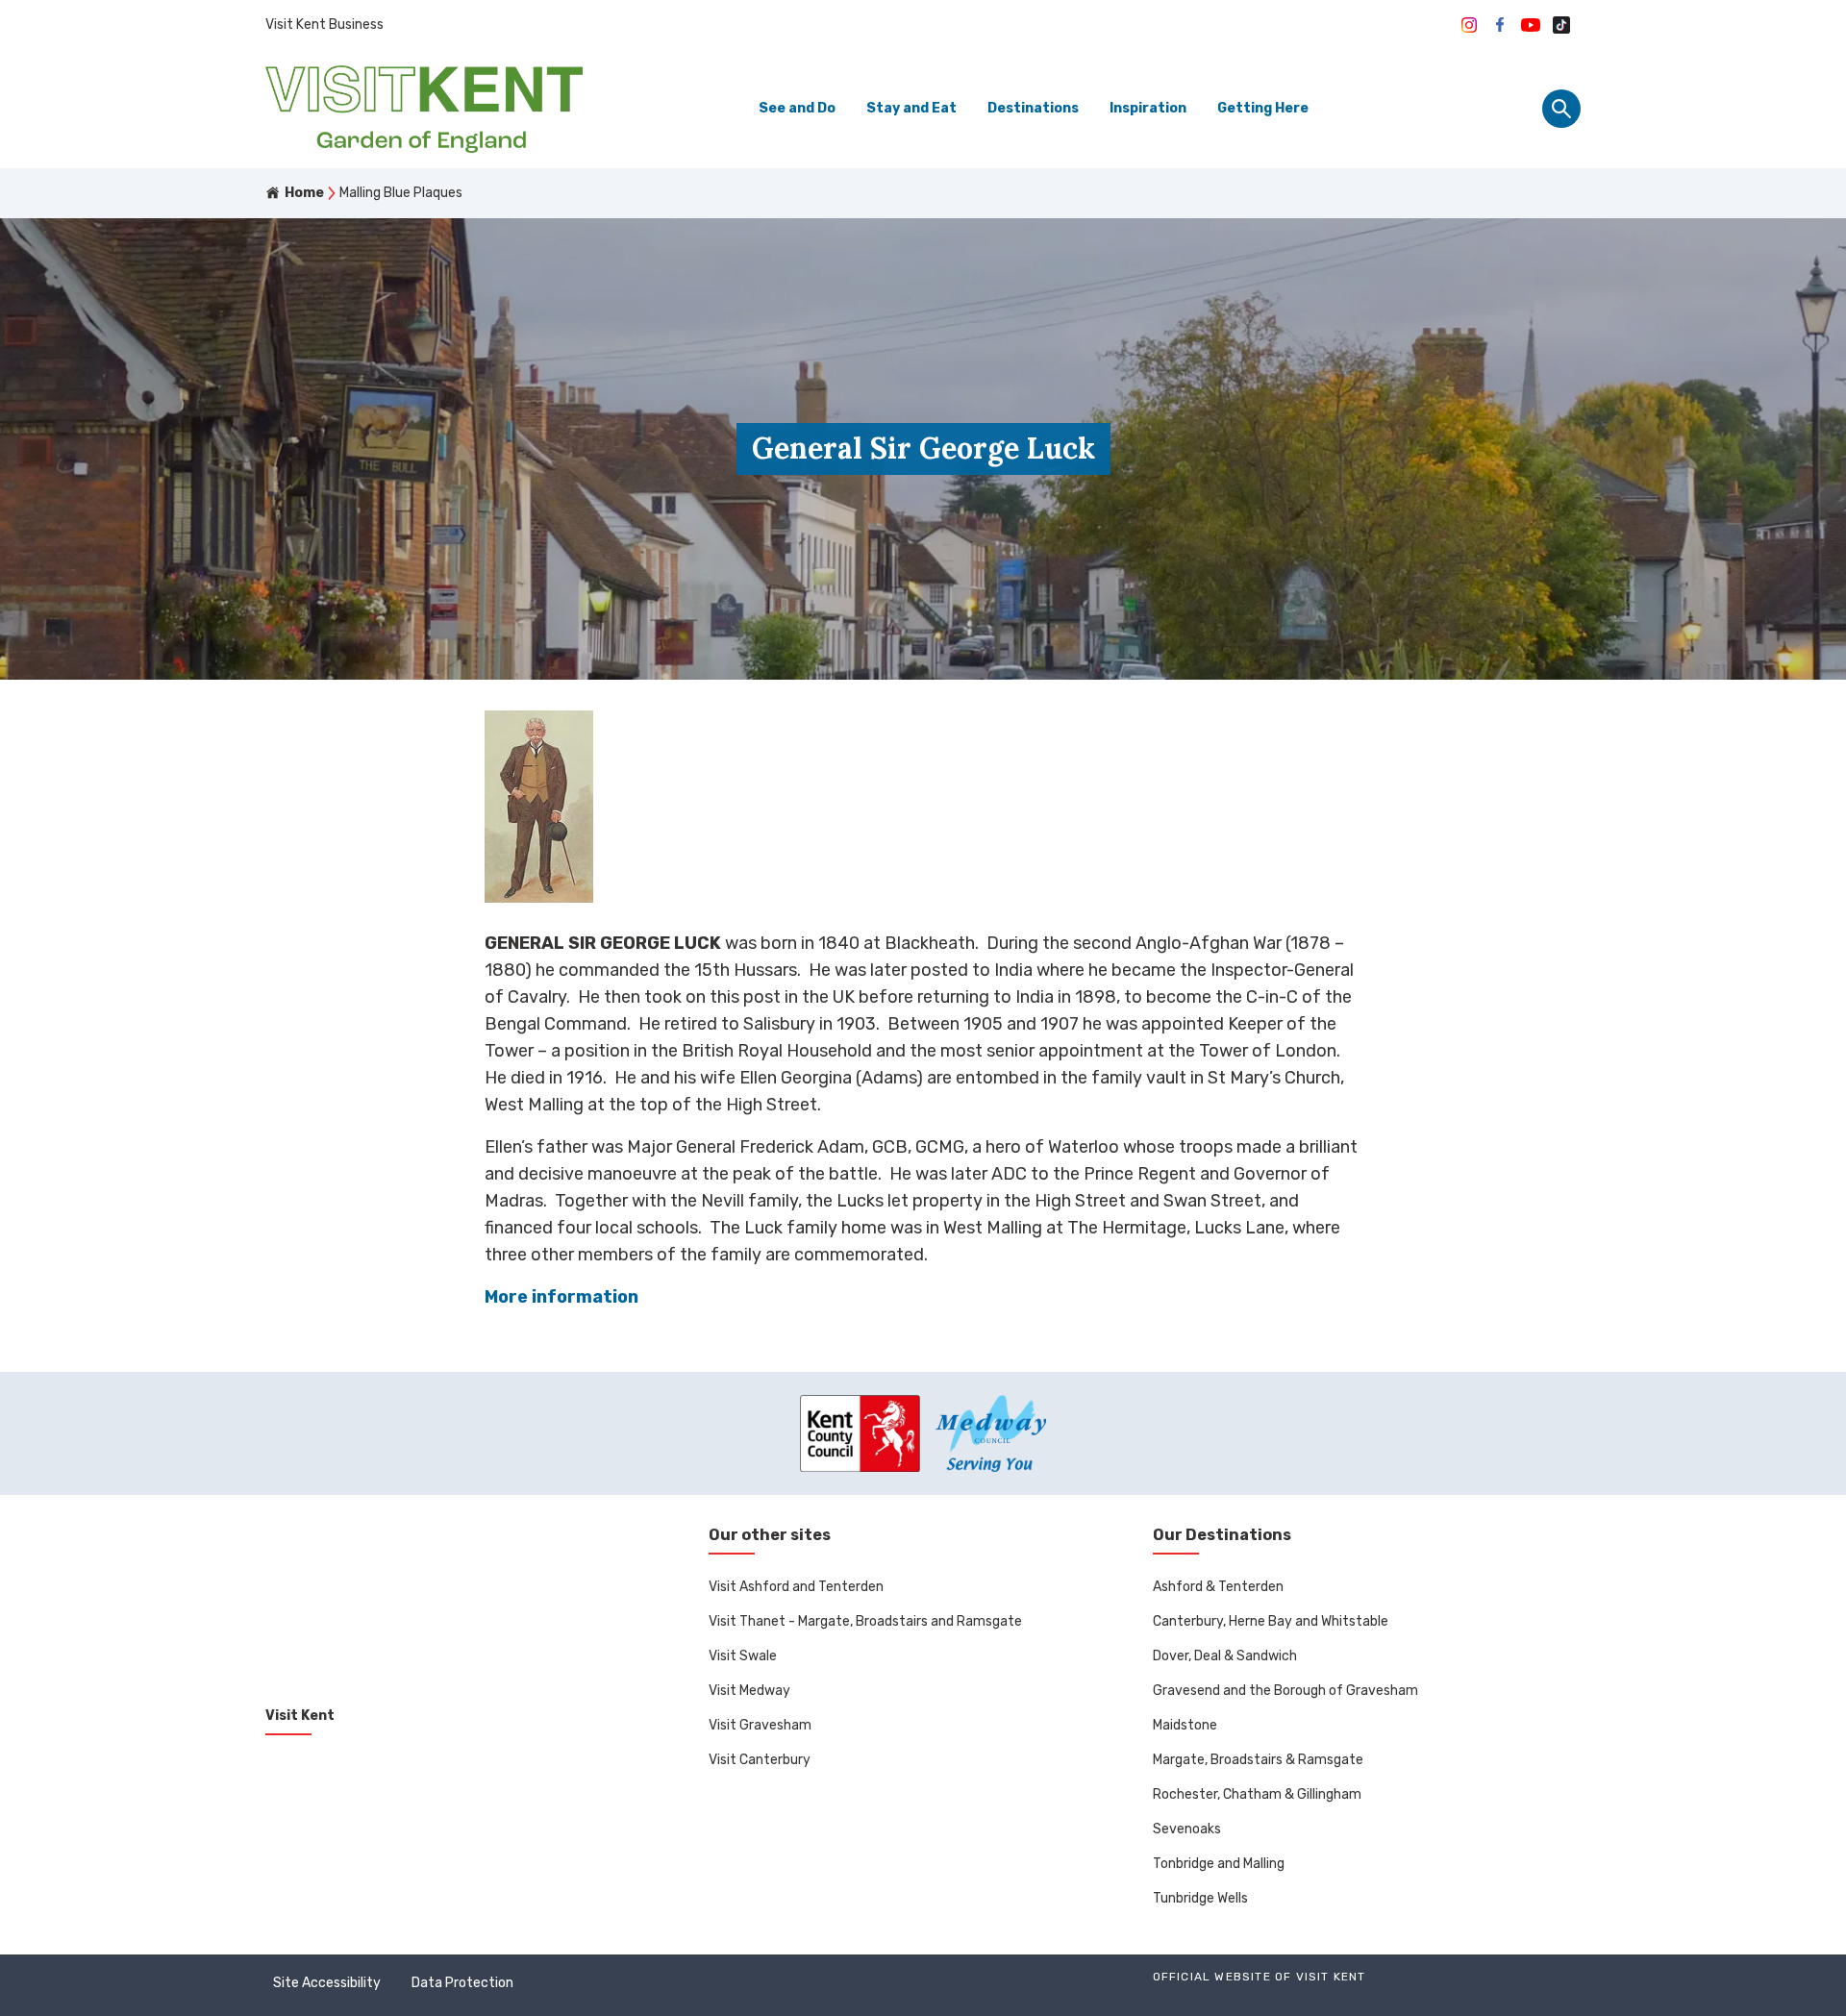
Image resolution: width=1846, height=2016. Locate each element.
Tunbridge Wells (1200, 1898)
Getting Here (1263, 108)
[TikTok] (1561, 25)
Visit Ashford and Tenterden (796, 1587)
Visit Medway (749, 1691)
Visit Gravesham (760, 1725)
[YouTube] (1531, 25)
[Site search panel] (1561, 109)
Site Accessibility (327, 1983)
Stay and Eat (911, 108)
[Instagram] (1469, 25)
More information (561, 1297)
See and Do (797, 108)
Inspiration (1148, 108)
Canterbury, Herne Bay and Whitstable (1271, 1621)
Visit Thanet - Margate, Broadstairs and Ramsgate (865, 1621)
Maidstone (1185, 1725)
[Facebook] (1500, 25)
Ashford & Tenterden (1218, 1587)
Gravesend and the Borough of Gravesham (1285, 1691)
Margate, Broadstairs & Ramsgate (1258, 1760)
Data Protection (462, 1983)
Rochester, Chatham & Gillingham (1257, 1794)
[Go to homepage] (424, 109)
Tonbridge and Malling (1219, 1864)
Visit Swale (743, 1656)
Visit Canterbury (760, 1760)
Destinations (1033, 108)
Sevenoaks (1187, 1829)
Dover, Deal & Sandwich (1225, 1656)
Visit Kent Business (324, 25)
